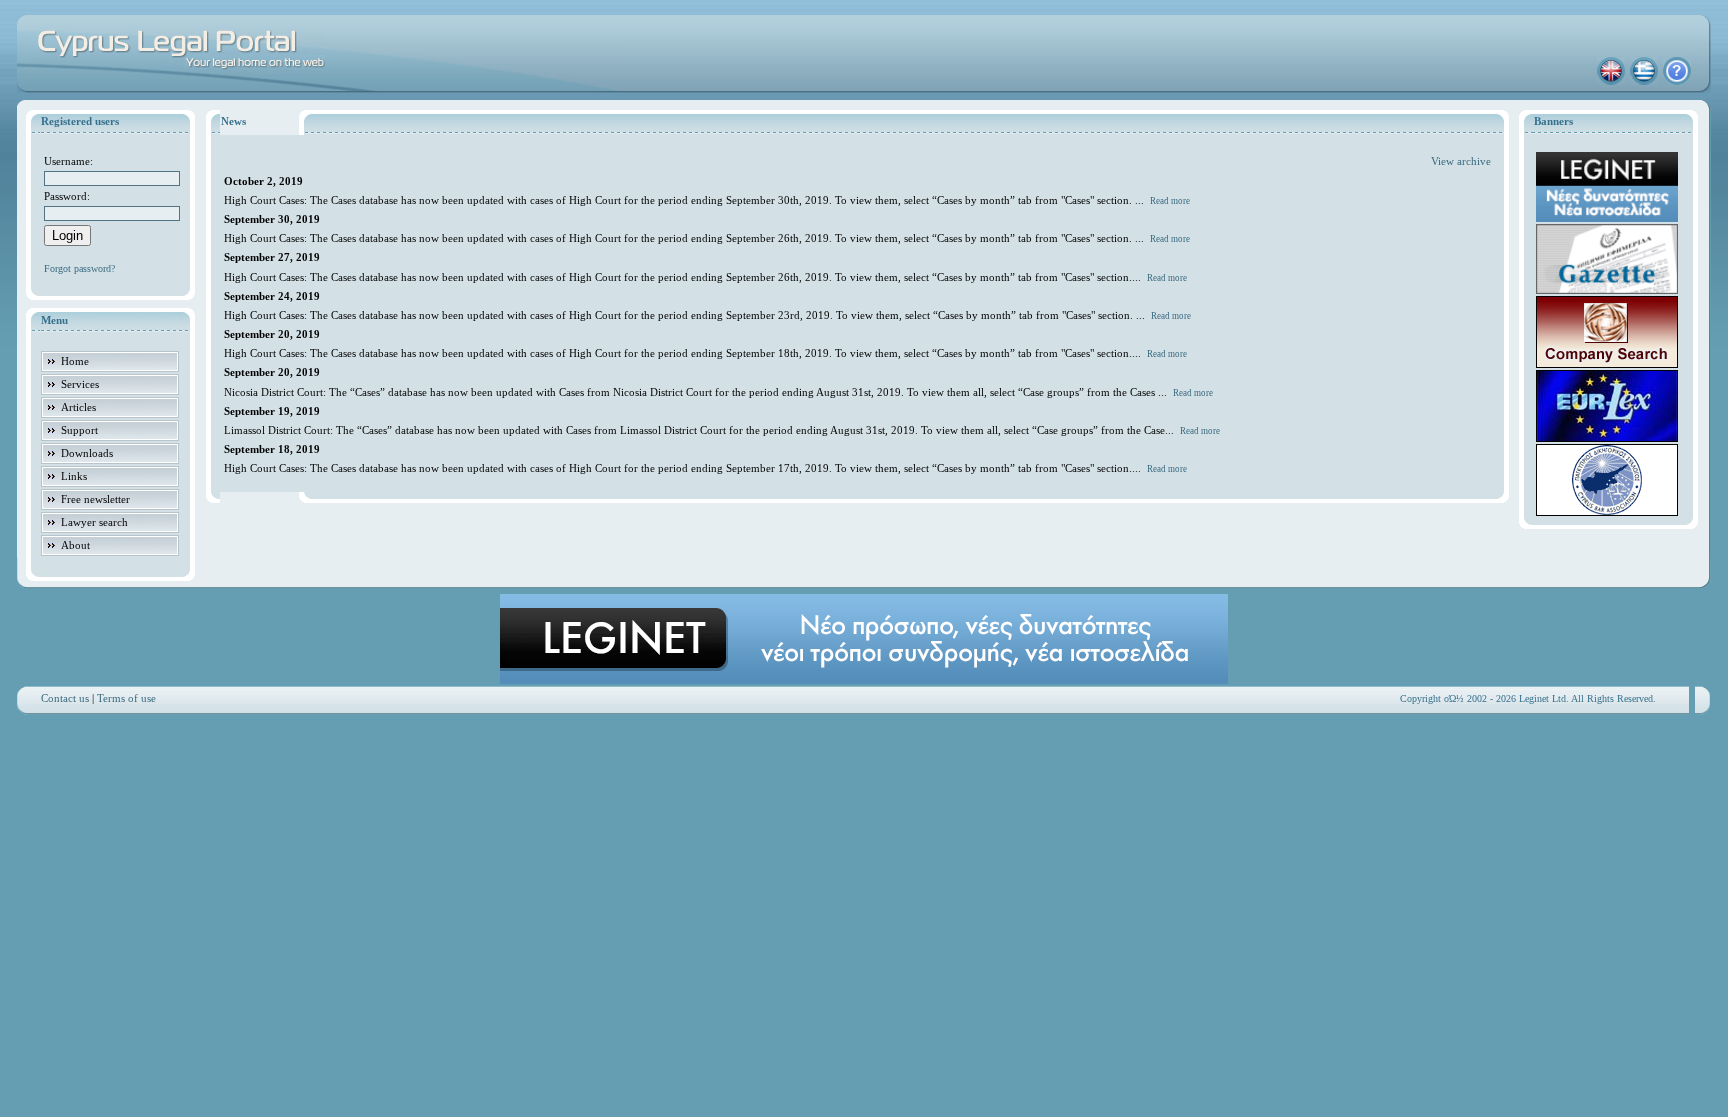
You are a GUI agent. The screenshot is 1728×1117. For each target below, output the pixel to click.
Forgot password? (79, 268)
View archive (1461, 161)
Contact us (65, 698)
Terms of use (126, 698)
